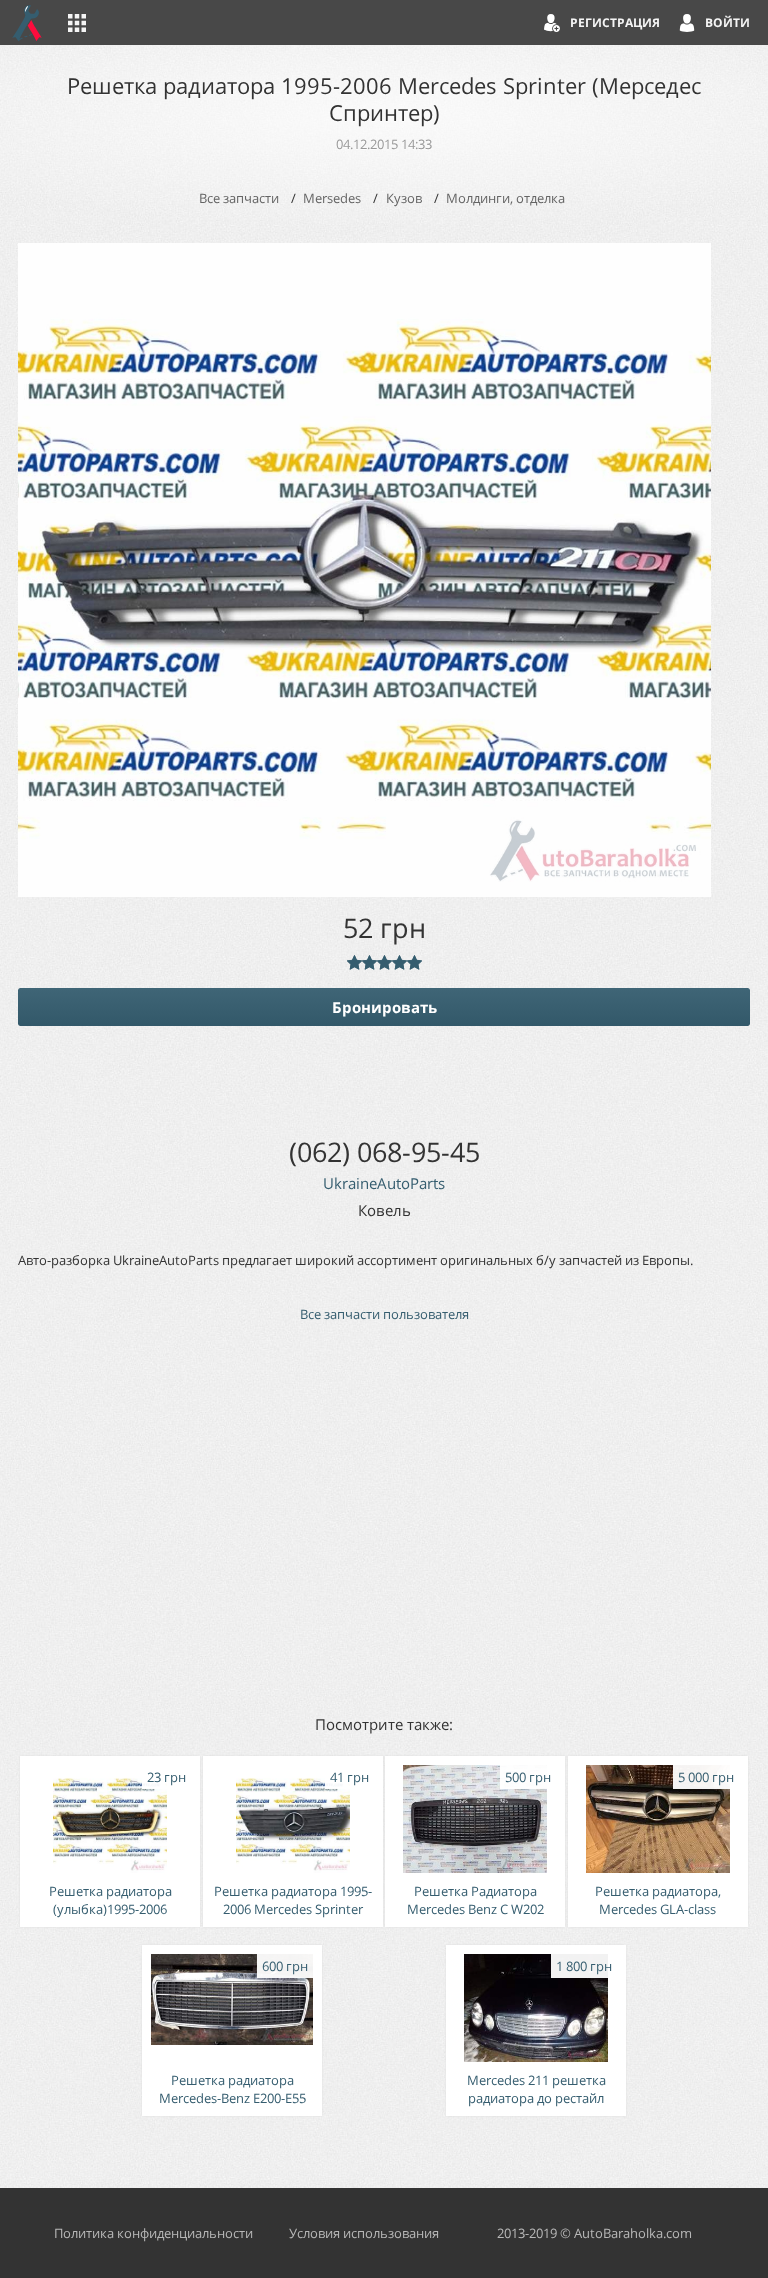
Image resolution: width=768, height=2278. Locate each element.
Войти (727, 22)
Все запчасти (239, 198)
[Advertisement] (384, 1517)
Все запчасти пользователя (384, 1314)
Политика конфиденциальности (153, 2233)
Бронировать (384, 1007)
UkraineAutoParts (384, 1183)
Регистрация (615, 22)
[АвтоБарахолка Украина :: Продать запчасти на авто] (28, 22)
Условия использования (364, 2233)
